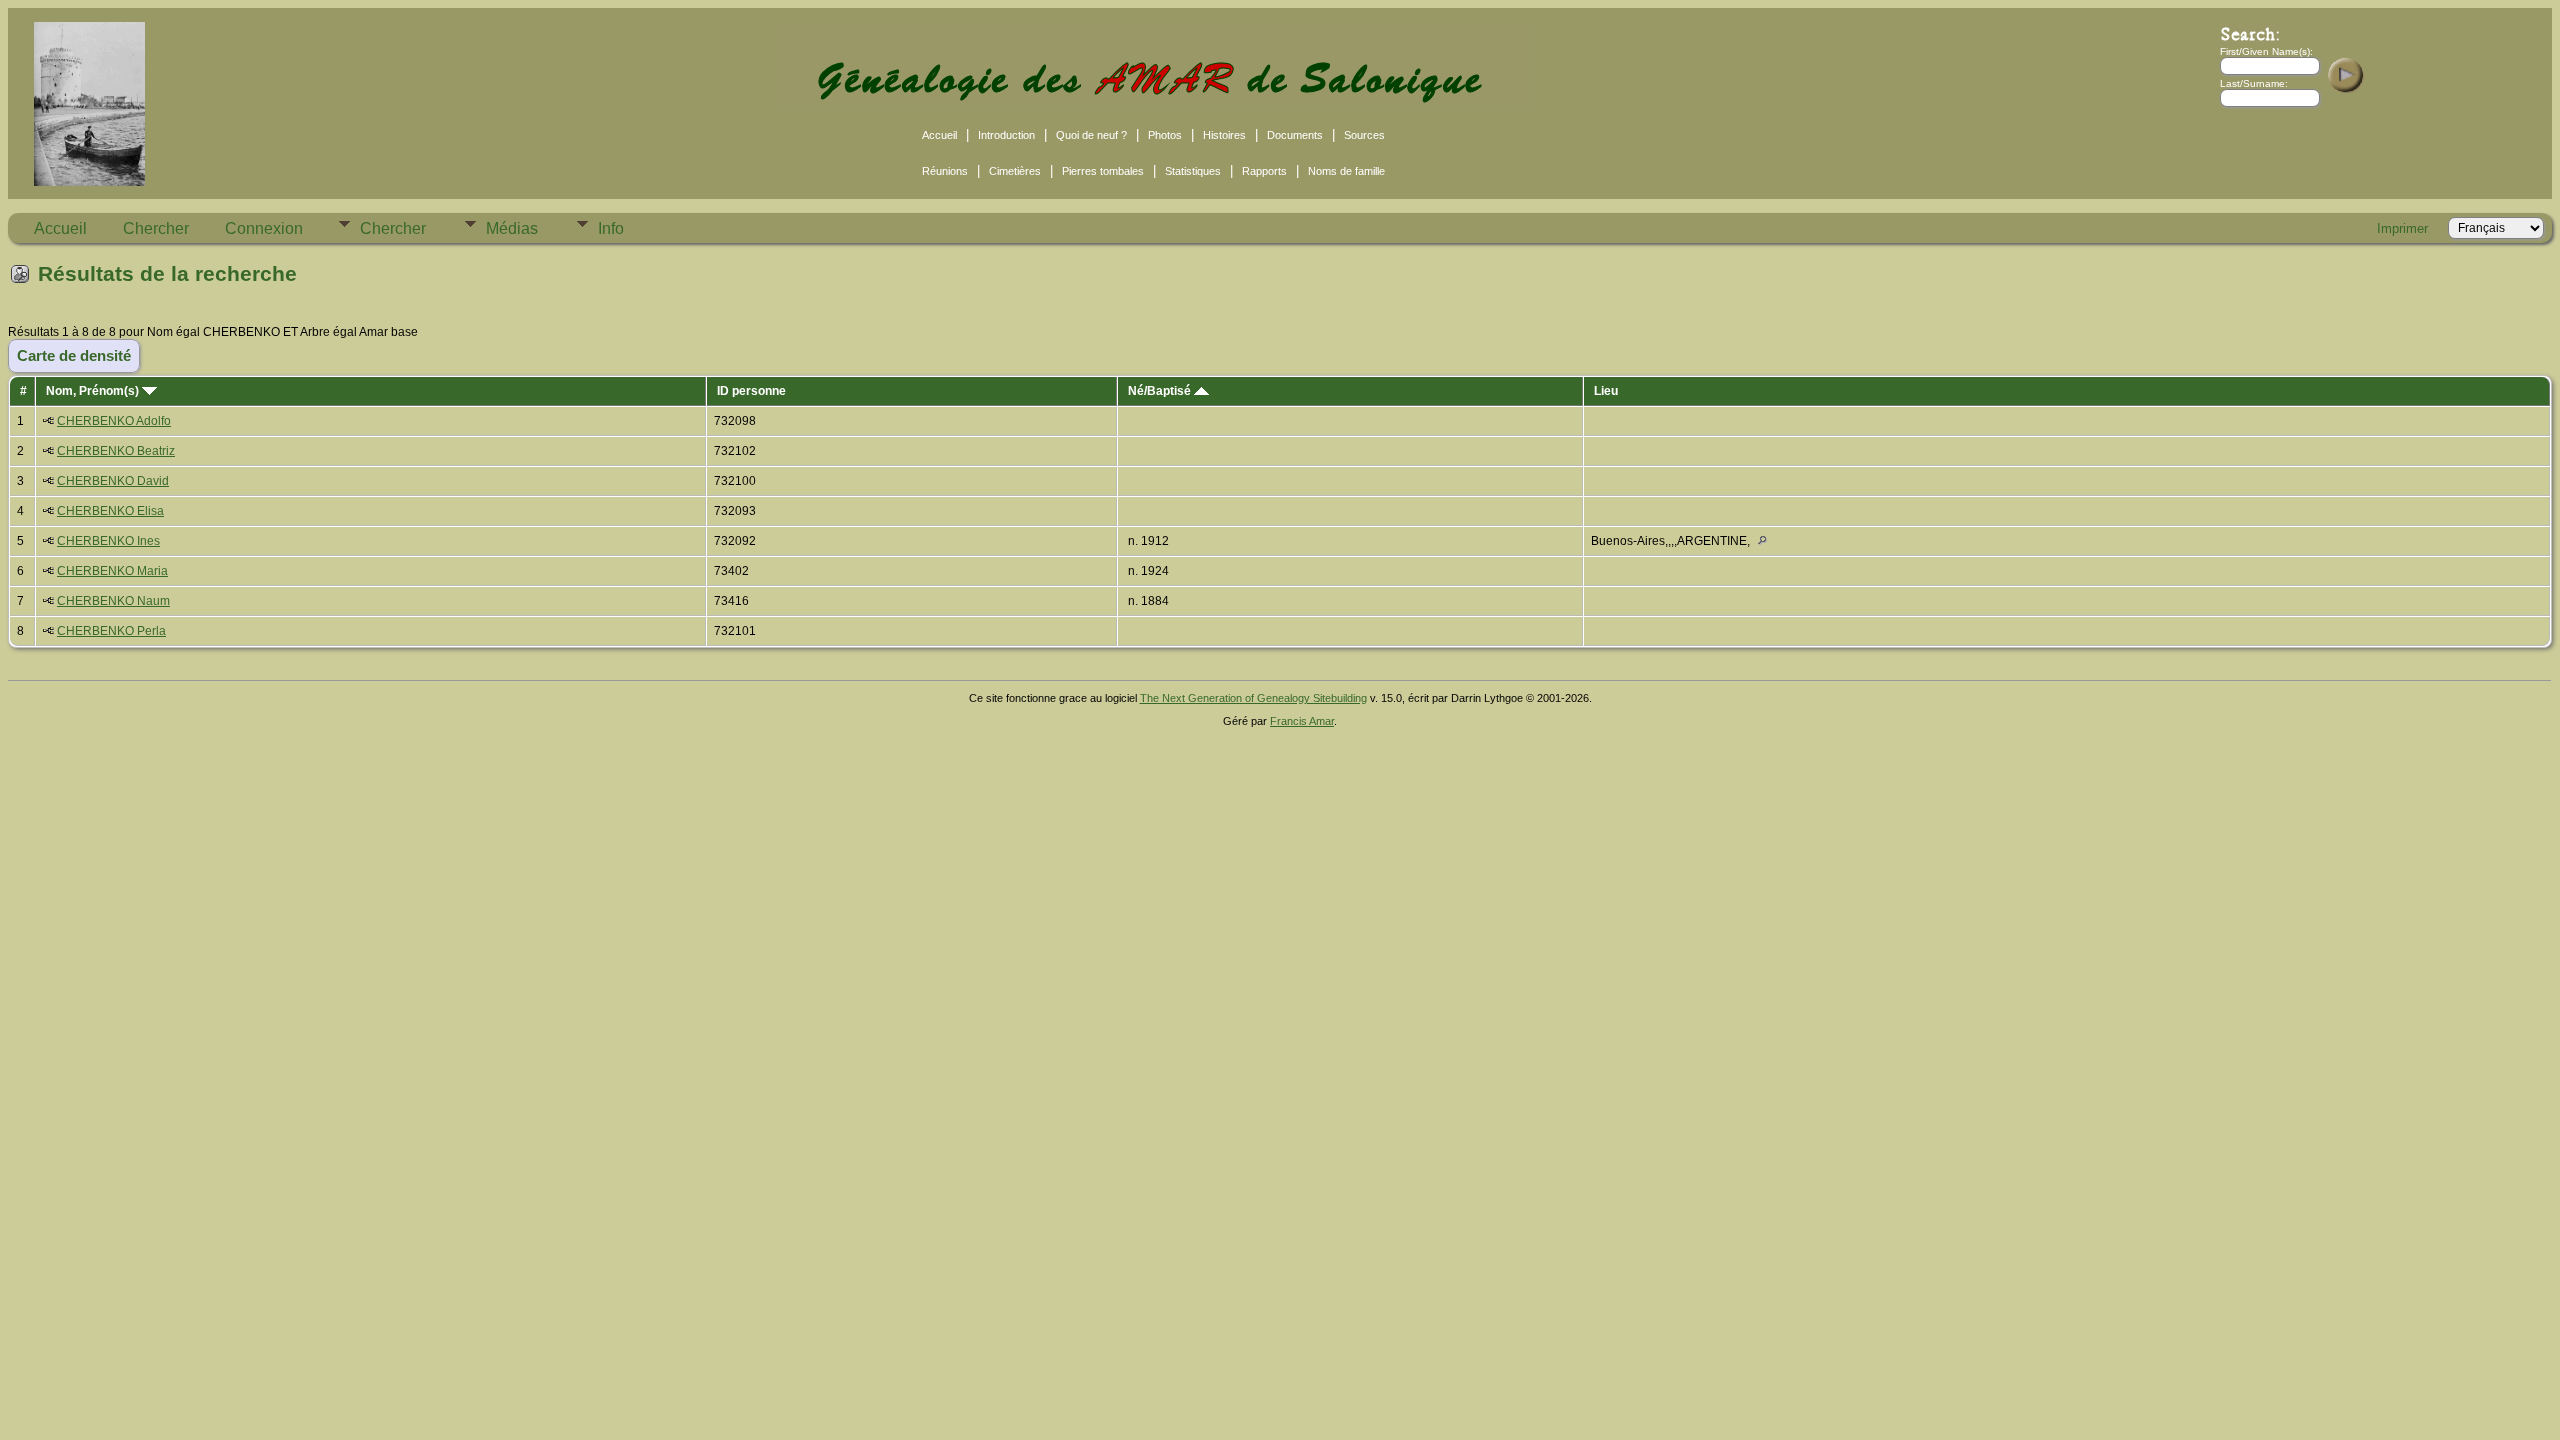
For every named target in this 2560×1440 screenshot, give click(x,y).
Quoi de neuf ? (1091, 135)
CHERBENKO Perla (111, 631)
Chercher (156, 228)
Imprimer (2402, 228)
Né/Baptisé (1161, 391)
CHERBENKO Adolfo (114, 421)
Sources (1364, 135)
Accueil (939, 135)
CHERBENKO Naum (113, 601)
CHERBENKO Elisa (110, 511)
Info (611, 228)
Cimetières (1015, 171)
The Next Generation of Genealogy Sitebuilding (1253, 698)
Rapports (1264, 171)
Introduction (1006, 135)
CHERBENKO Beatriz (116, 451)
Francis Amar (1302, 721)
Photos (1165, 135)
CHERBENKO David (113, 481)
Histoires (1224, 135)
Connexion (264, 228)
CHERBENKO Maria (112, 571)
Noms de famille (1346, 171)
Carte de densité (74, 356)
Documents (1295, 135)
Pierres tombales (1103, 171)
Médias (512, 228)
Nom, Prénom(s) (94, 391)
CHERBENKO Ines (108, 541)
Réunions (945, 171)
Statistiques (1193, 171)
